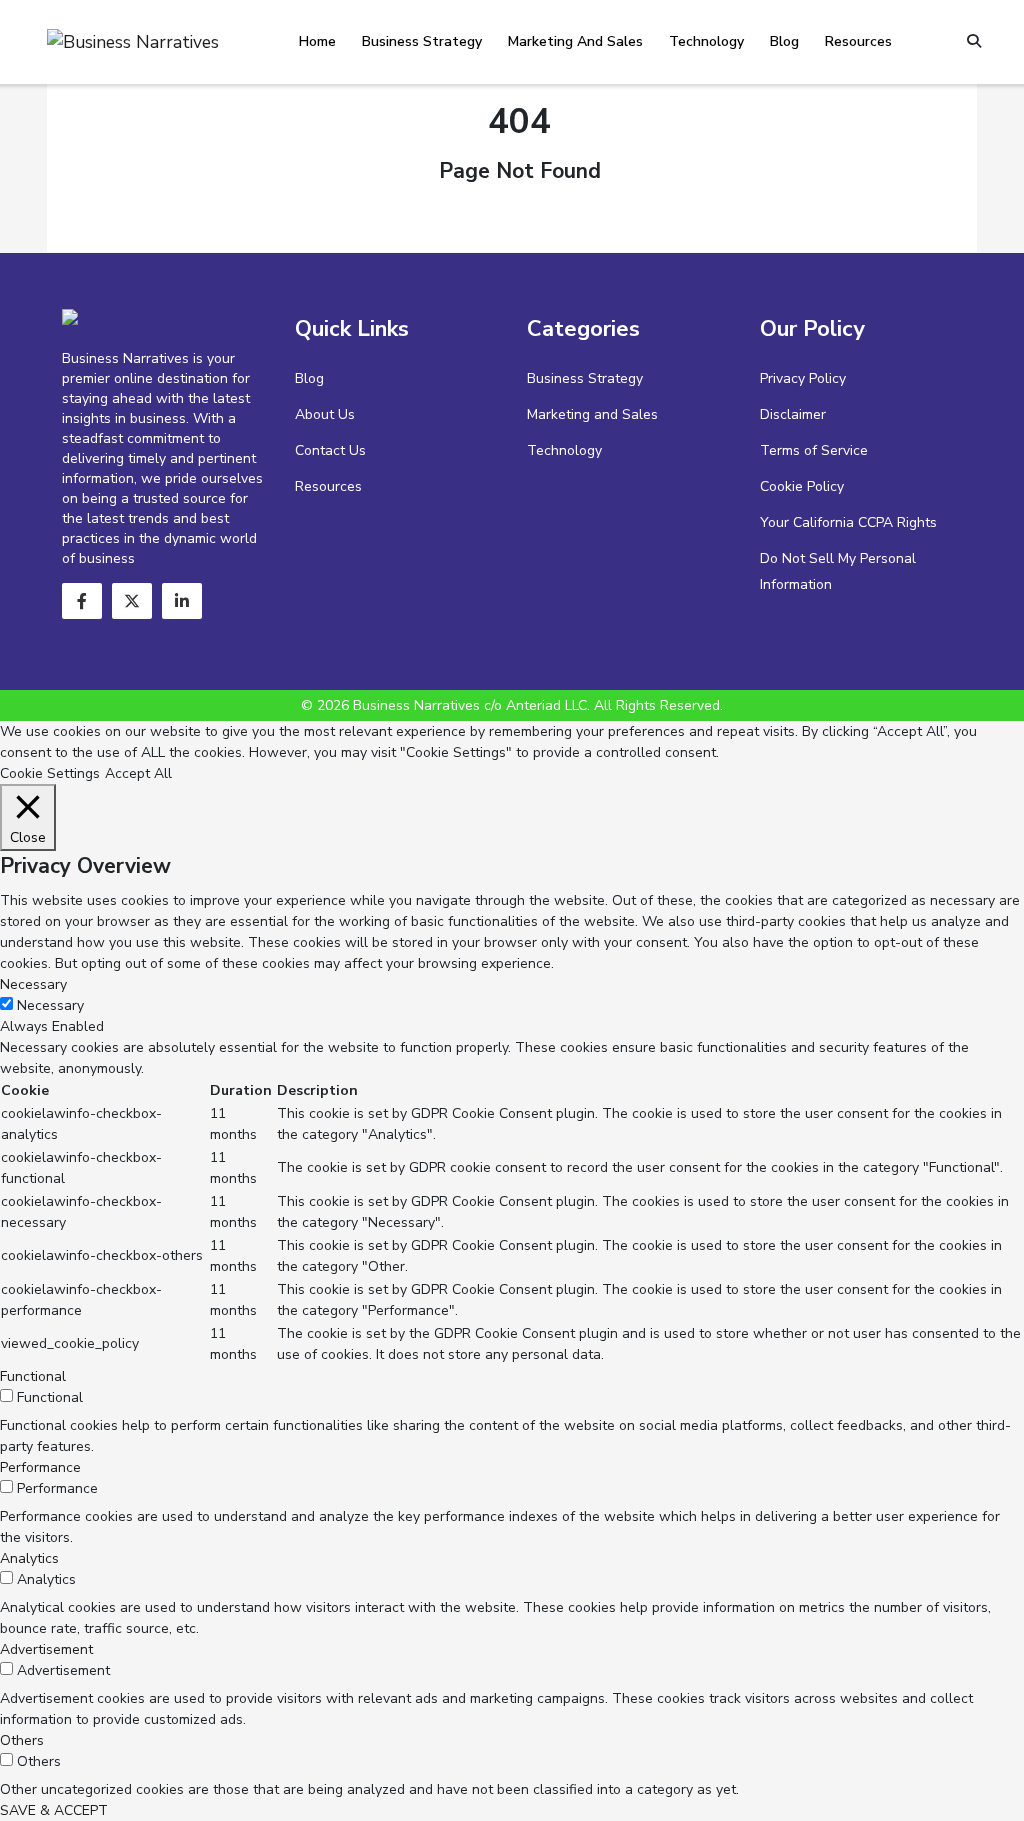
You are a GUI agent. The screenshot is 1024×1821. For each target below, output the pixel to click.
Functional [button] (33, 1376)
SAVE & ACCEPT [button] (54, 1810)
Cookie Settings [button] (50, 773)
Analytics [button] (29, 1558)
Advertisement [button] (46, 1649)
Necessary (50, 1005)
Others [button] (22, 1740)
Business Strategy (422, 41)
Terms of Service (814, 450)
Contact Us (330, 450)
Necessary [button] (33, 984)
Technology (706, 41)
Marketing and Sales (575, 41)
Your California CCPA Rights (848, 522)
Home (317, 41)
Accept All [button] (138, 773)
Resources (858, 41)
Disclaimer (793, 414)
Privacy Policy (803, 378)
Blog (784, 41)
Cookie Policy (802, 486)
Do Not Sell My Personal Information (838, 571)
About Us (325, 414)
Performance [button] (40, 1467)
